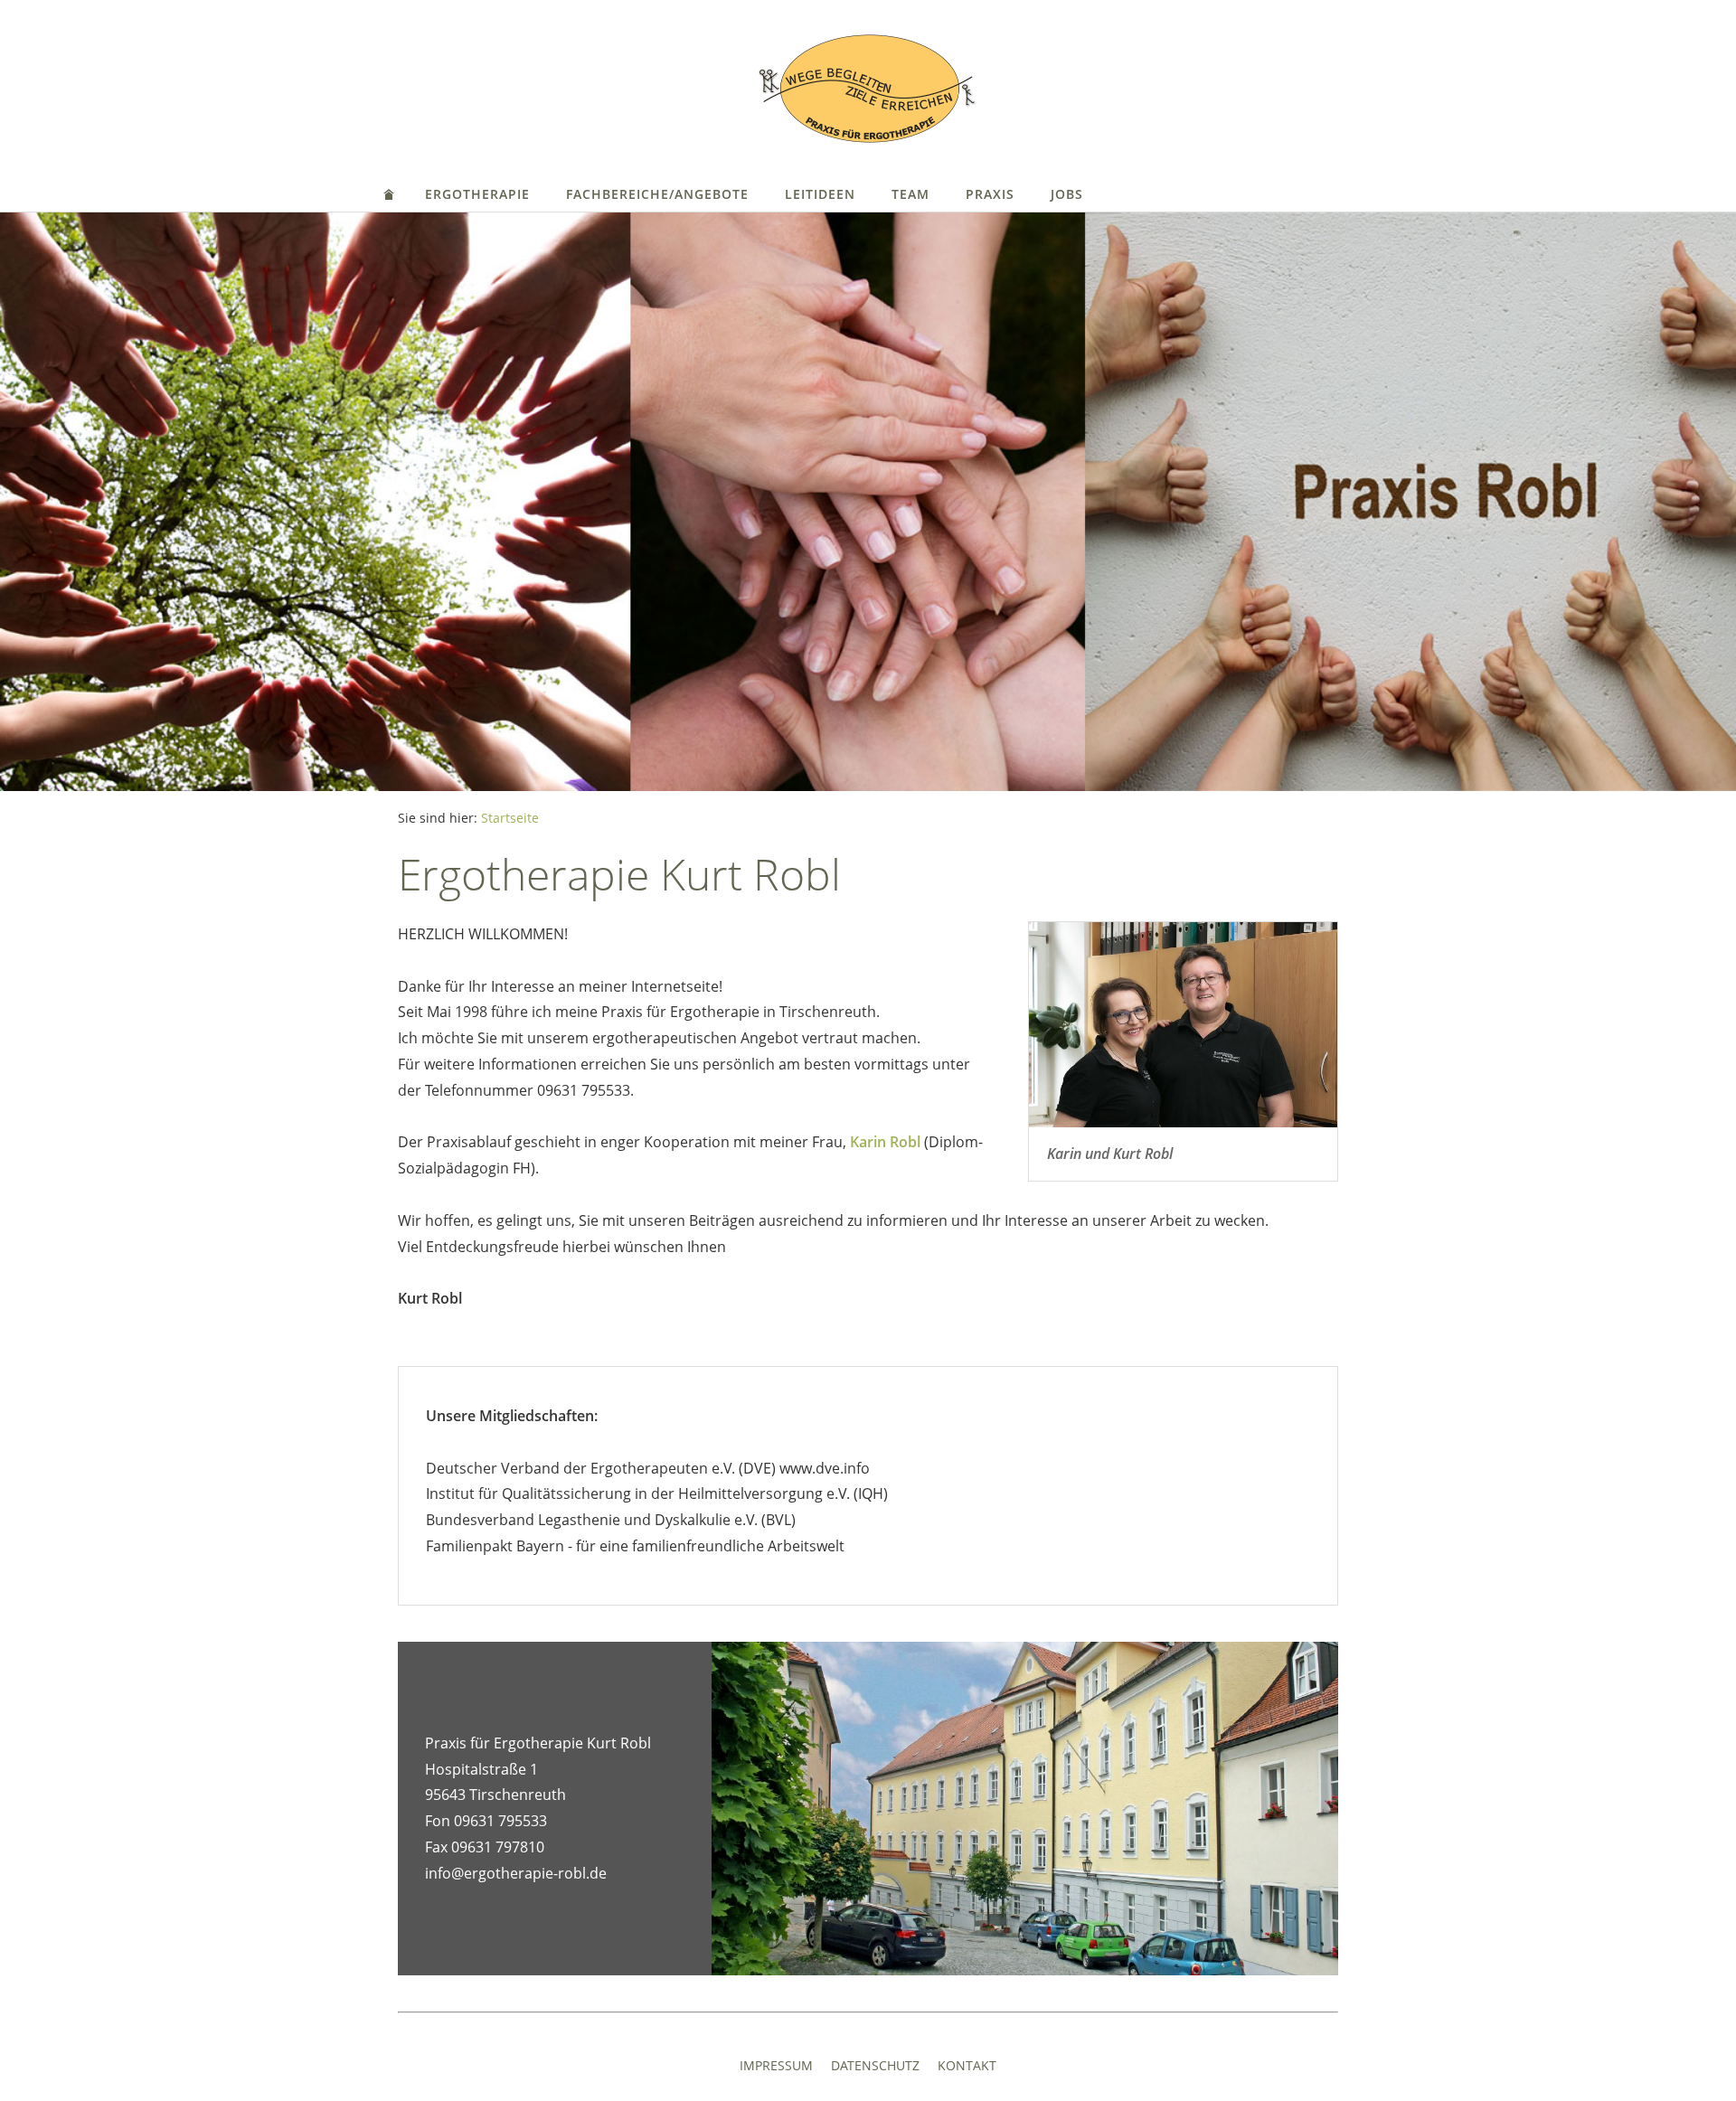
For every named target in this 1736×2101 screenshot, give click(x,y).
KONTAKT (967, 2065)
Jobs (1067, 194)
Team (910, 194)
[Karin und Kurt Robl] (1183, 1025)
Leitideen (820, 194)
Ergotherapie (477, 194)
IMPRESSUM (776, 2065)
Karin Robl (885, 1142)
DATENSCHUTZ (875, 2065)
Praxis (990, 194)
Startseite (510, 818)
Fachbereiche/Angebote (657, 194)
